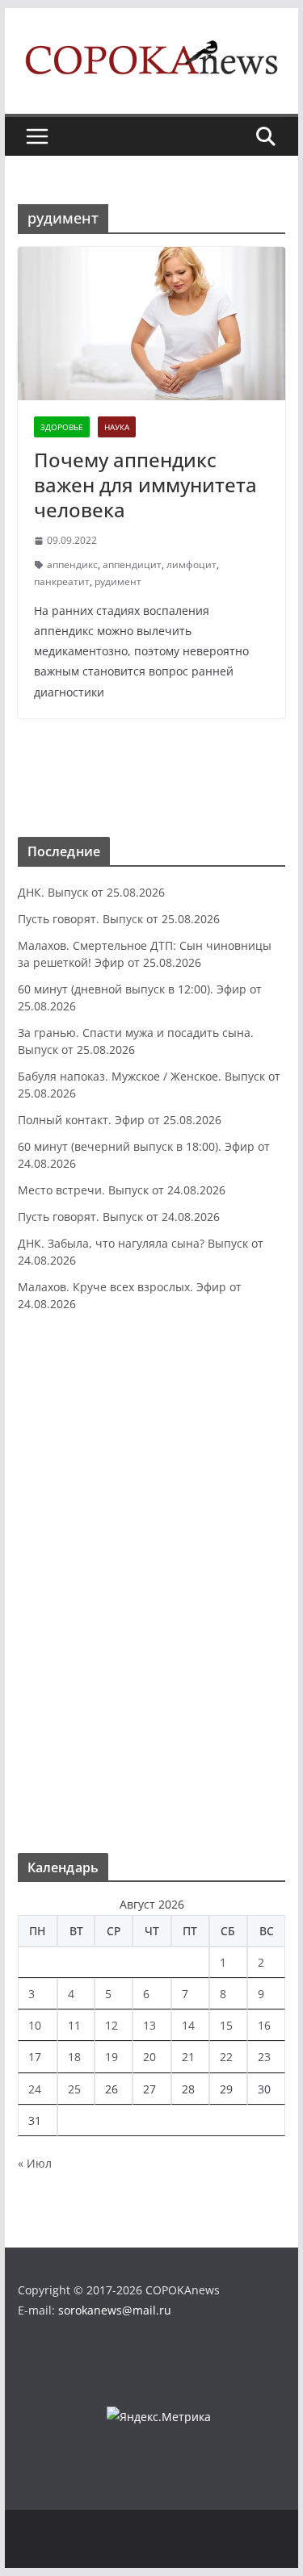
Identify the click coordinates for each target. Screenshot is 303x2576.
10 (35, 2025)
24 (35, 2089)
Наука (117, 427)
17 (35, 2057)
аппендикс (72, 565)
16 (264, 2025)
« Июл (35, 2163)
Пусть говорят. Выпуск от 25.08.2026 (119, 919)
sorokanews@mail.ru (115, 2310)
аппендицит (132, 565)
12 (112, 2025)
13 (149, 2025)
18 (74, 2057)
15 (226, 2025)
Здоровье (62, 427)
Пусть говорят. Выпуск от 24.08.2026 (119, 1217)
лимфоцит (191, 565)
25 (74, 2089)
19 (112, 2057)
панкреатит (62, 581)
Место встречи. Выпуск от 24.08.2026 (122, 1190)
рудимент (118, 581)
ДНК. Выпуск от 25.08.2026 (91, 892)
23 (264, 2057)
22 (226, 2057)
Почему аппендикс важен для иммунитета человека (145, 485)
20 (149, 2057)
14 (188, 2025)
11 (74, 2025)
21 (188, 2057)
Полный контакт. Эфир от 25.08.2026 (120, 1120)
